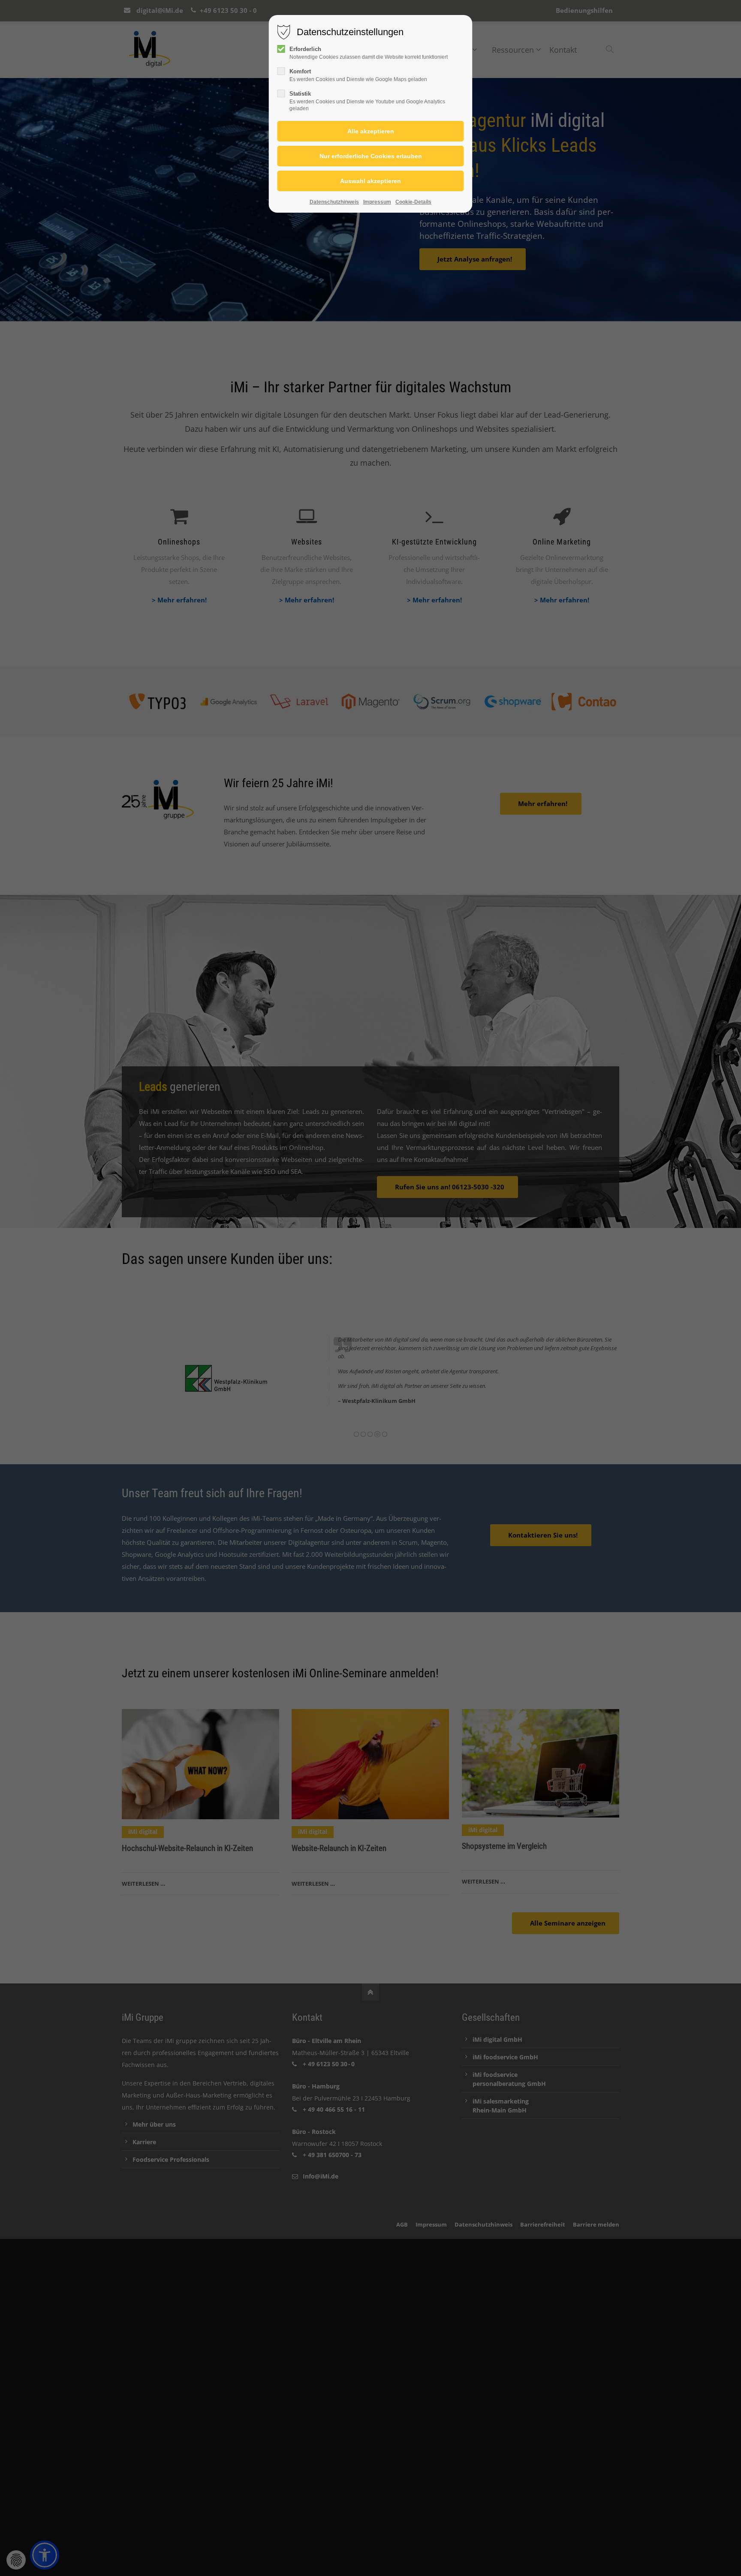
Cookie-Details (413, 202)
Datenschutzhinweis (334, 202)
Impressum (377, 202)
